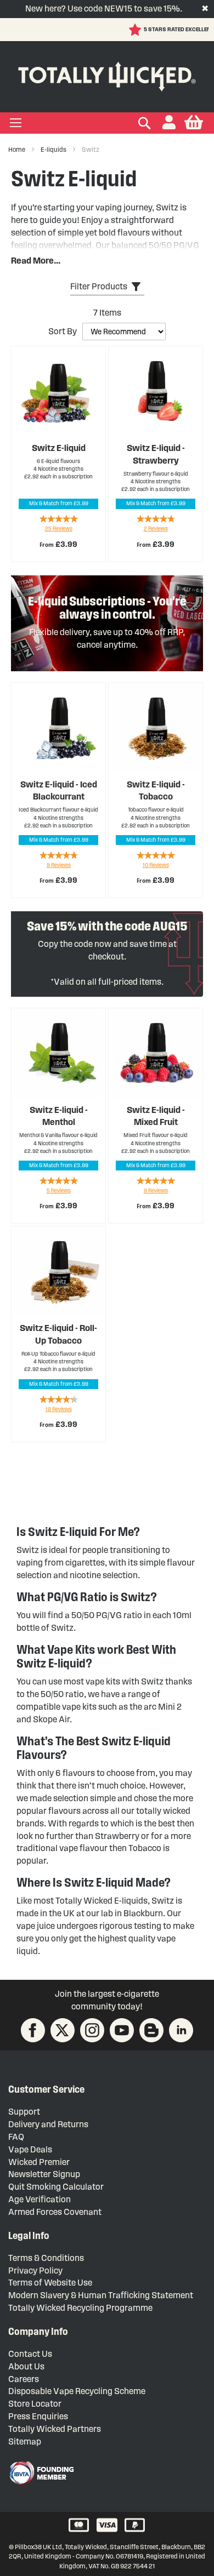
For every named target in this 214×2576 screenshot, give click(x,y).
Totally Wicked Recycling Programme (80, 2308)
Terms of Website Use (50, 2283)
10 (156, 865)
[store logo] (107, 74)
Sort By (63, 331)
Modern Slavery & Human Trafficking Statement (101, 2295)
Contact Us (30, 2354)
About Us (26, 2366)
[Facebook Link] (33, 2030)
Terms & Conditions (46, 2258)
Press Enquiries (38, 2416)
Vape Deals (30, 2149)
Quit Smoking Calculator (56, 2187)
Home (17, 149)
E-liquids (54, 149)
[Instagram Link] (92, 2030)
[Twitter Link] (63, 2030)
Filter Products (99, 286)
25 (59, 529)
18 (59, 1409)
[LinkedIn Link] (181, 2030)
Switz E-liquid (59, 448)
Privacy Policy (35, 2271)
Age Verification (40, 2199)
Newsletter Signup (44, 2174)
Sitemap (25, 2441)
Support (24, 2112)
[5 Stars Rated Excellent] (72, 30)
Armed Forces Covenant (55, 2212)
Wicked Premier (39, 2162)
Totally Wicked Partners (55, 2429)
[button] (169, 123)
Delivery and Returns (48, 2124)
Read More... (36, 261)
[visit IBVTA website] (41, 2473)
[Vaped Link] (151, 2030)
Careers (24, 2379)
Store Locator (35, 2404)
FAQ (16, 2137)
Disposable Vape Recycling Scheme (77, 2391)
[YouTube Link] (122, 2030)
